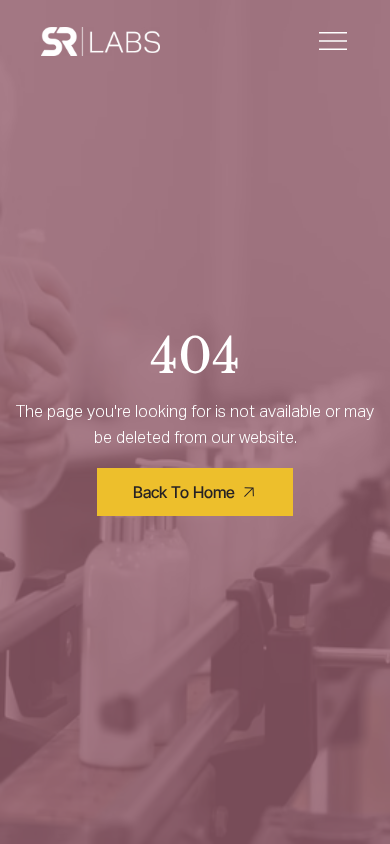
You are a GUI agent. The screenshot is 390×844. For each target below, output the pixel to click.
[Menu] (334, 41)
